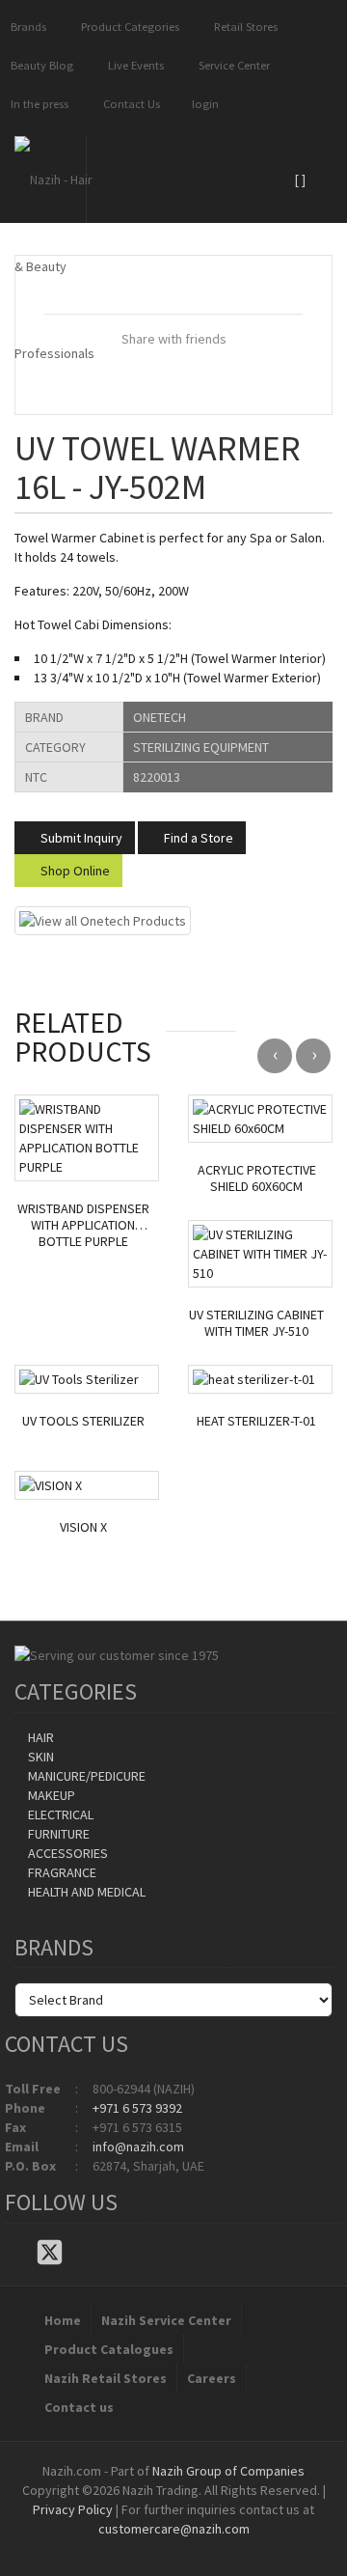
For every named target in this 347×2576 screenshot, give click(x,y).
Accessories (67, 1853)
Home (63, 2320)
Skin (40, 1757)
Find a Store (197, 838)
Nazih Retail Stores (106, 2378)
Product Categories (127, 27)
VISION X (83, 1527)
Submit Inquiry (80, 838)
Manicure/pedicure (85, 1776)
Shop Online (74, 871)
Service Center (231, 65)
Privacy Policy (73, 2509)
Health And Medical (85, 1892)
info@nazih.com (138, 2147)
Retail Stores (243, 27)
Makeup (50, 1795)
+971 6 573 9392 (137, 2108)
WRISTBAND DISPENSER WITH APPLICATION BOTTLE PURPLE (83, 1225)
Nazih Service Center (166, 2320)
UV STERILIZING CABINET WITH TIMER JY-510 (256, 1323)
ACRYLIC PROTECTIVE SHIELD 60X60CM (257, 1178)
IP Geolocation (134, 2548)
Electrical (59, 1814)
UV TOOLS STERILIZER (83, 1421)
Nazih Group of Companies (228, 2471)
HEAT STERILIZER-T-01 (256, 1421)
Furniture (57, 1834)
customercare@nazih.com (174, 2529)
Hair (40, 1737)
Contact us (79, 2407)
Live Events (133, 65)
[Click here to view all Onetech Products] (103, 920)
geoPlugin (226, 2548)
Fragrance (61, 1872)
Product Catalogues (109, 2349)
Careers (212, 2378)
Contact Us (129, 104)
